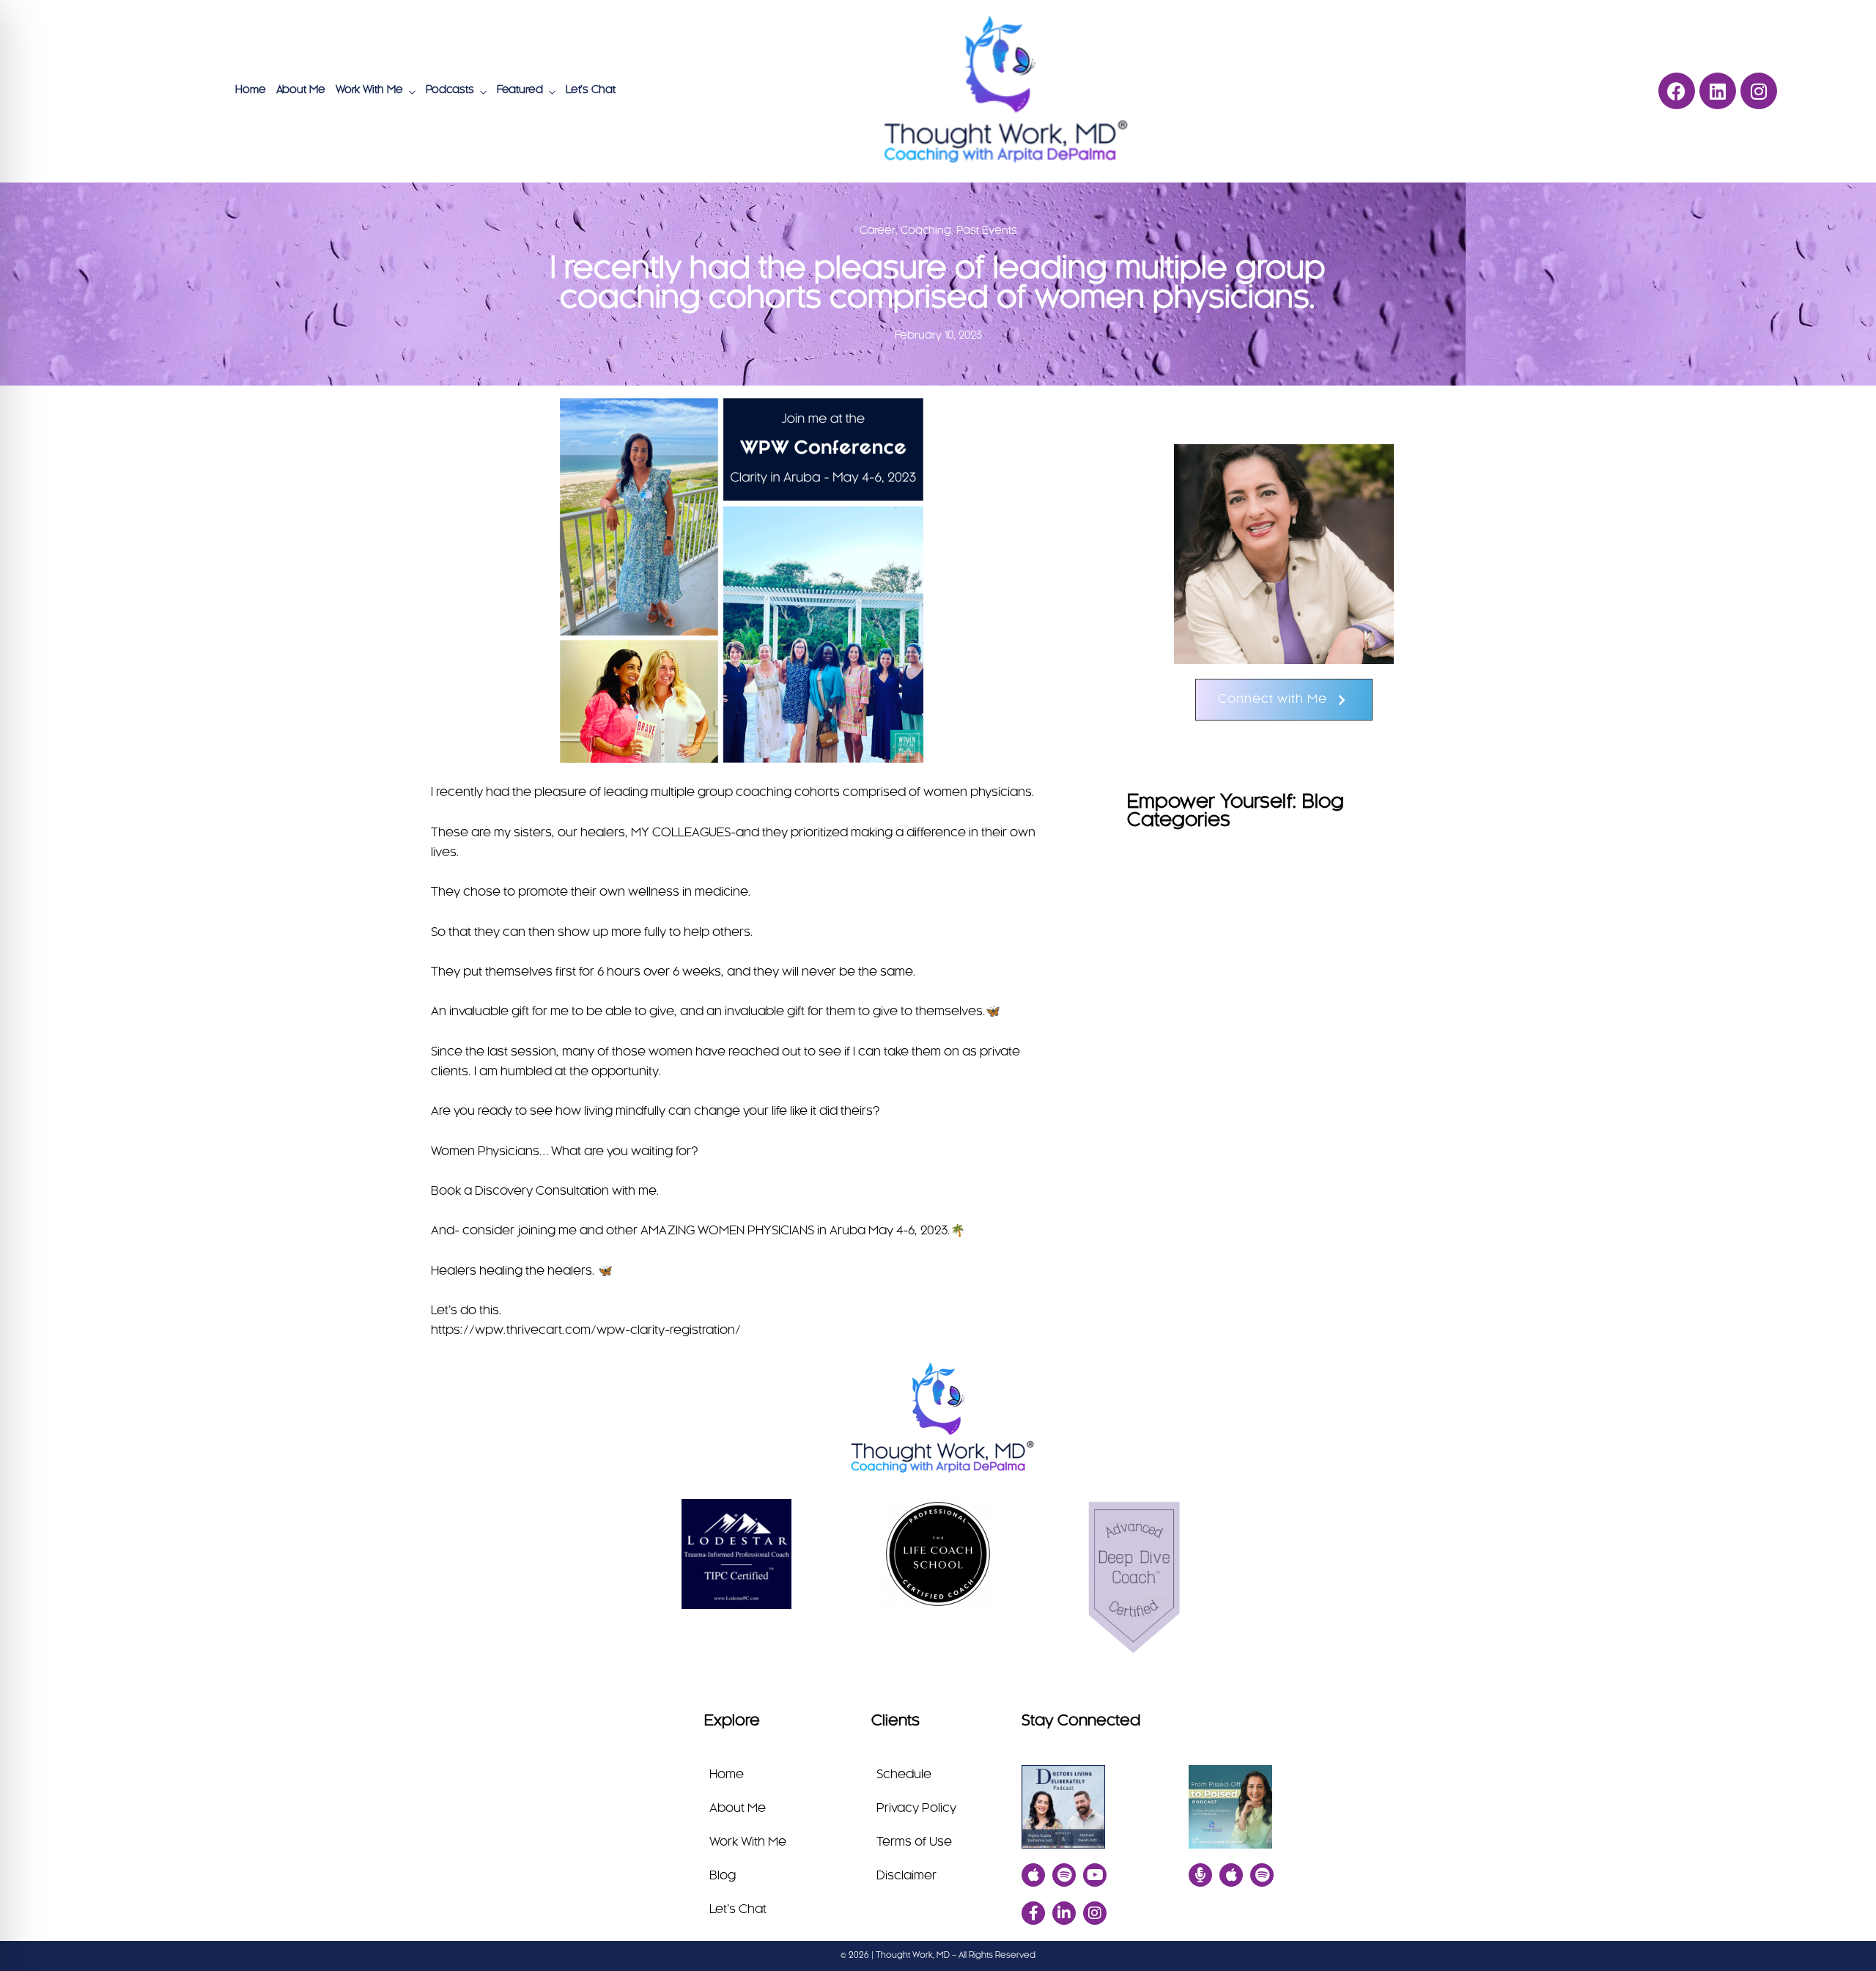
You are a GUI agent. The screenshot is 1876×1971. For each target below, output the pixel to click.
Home (251, 90)
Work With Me (369, 90)
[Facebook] (1677, 91)
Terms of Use (914, 1842)
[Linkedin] (1718, 91)
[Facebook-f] (1033, 1913)
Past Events (987, 231)
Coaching (926, 231)
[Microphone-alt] (1200, 1875)
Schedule (904, 1775)
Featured (520, 90)
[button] (1284, 700)
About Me (301, 90)
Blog (723, 1876)
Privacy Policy (916, 1808)
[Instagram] (1759, 91)
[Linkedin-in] (1064, 1913)
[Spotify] (1064, 1875)
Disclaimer (906, 1876)
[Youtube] (1095, 1875)
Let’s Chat (591, 90)
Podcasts (450, 90)
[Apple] (1033, 1875)
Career (878, 231)
